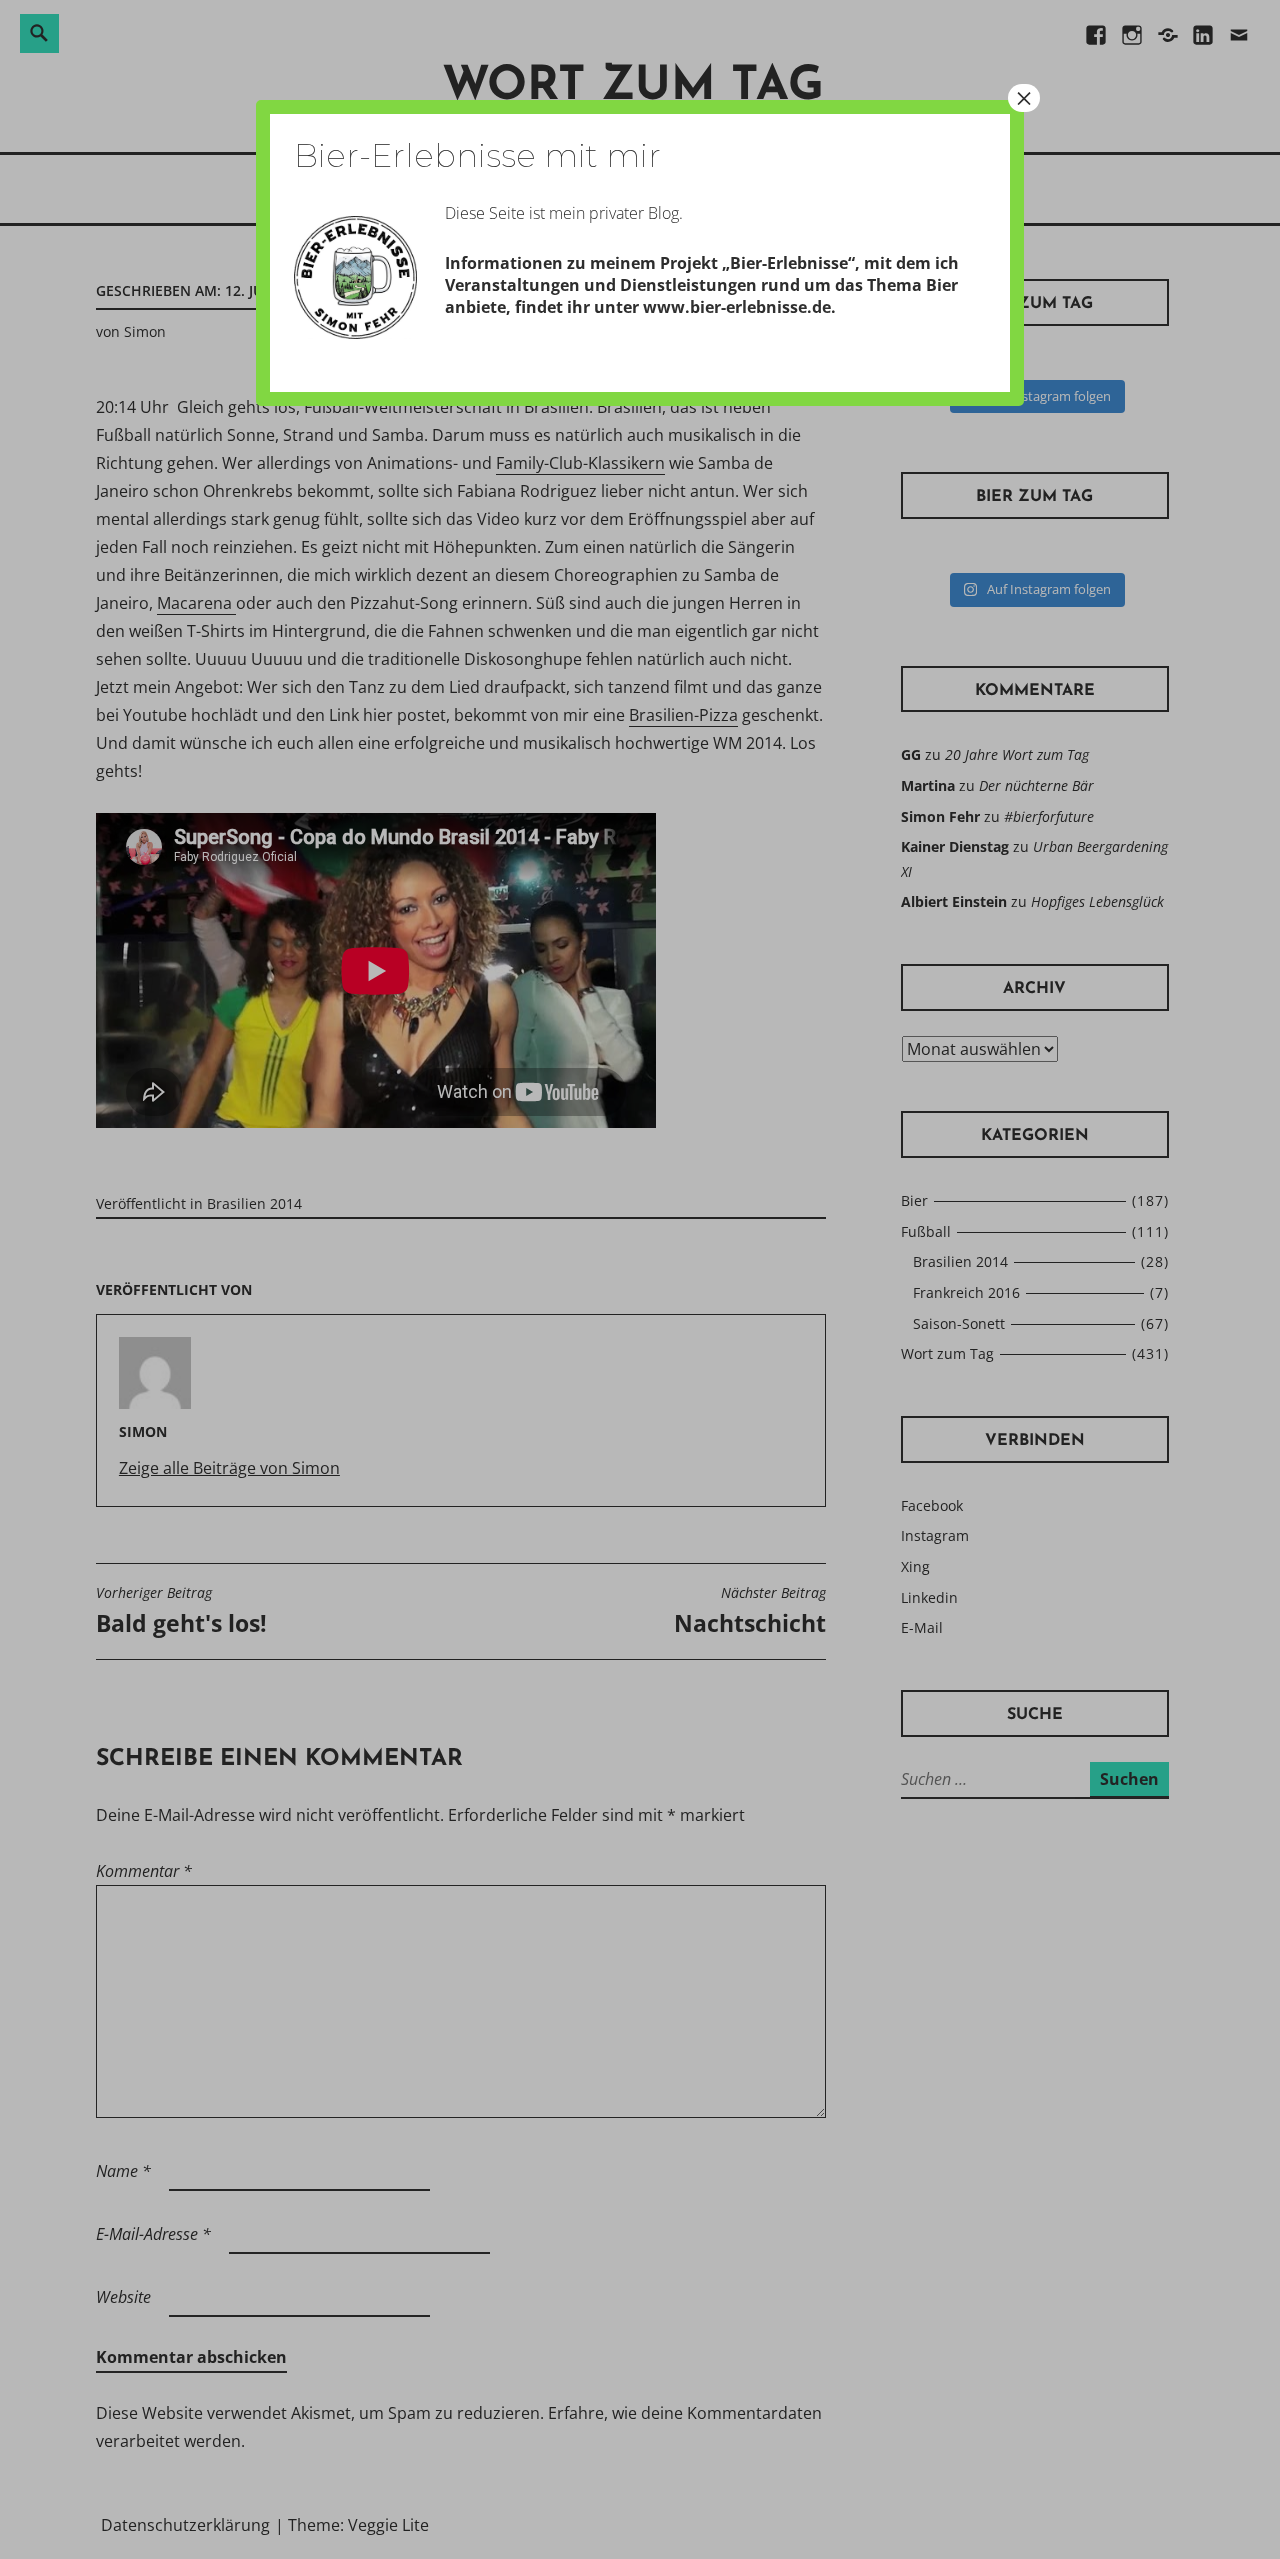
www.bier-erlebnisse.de (737, 307)
